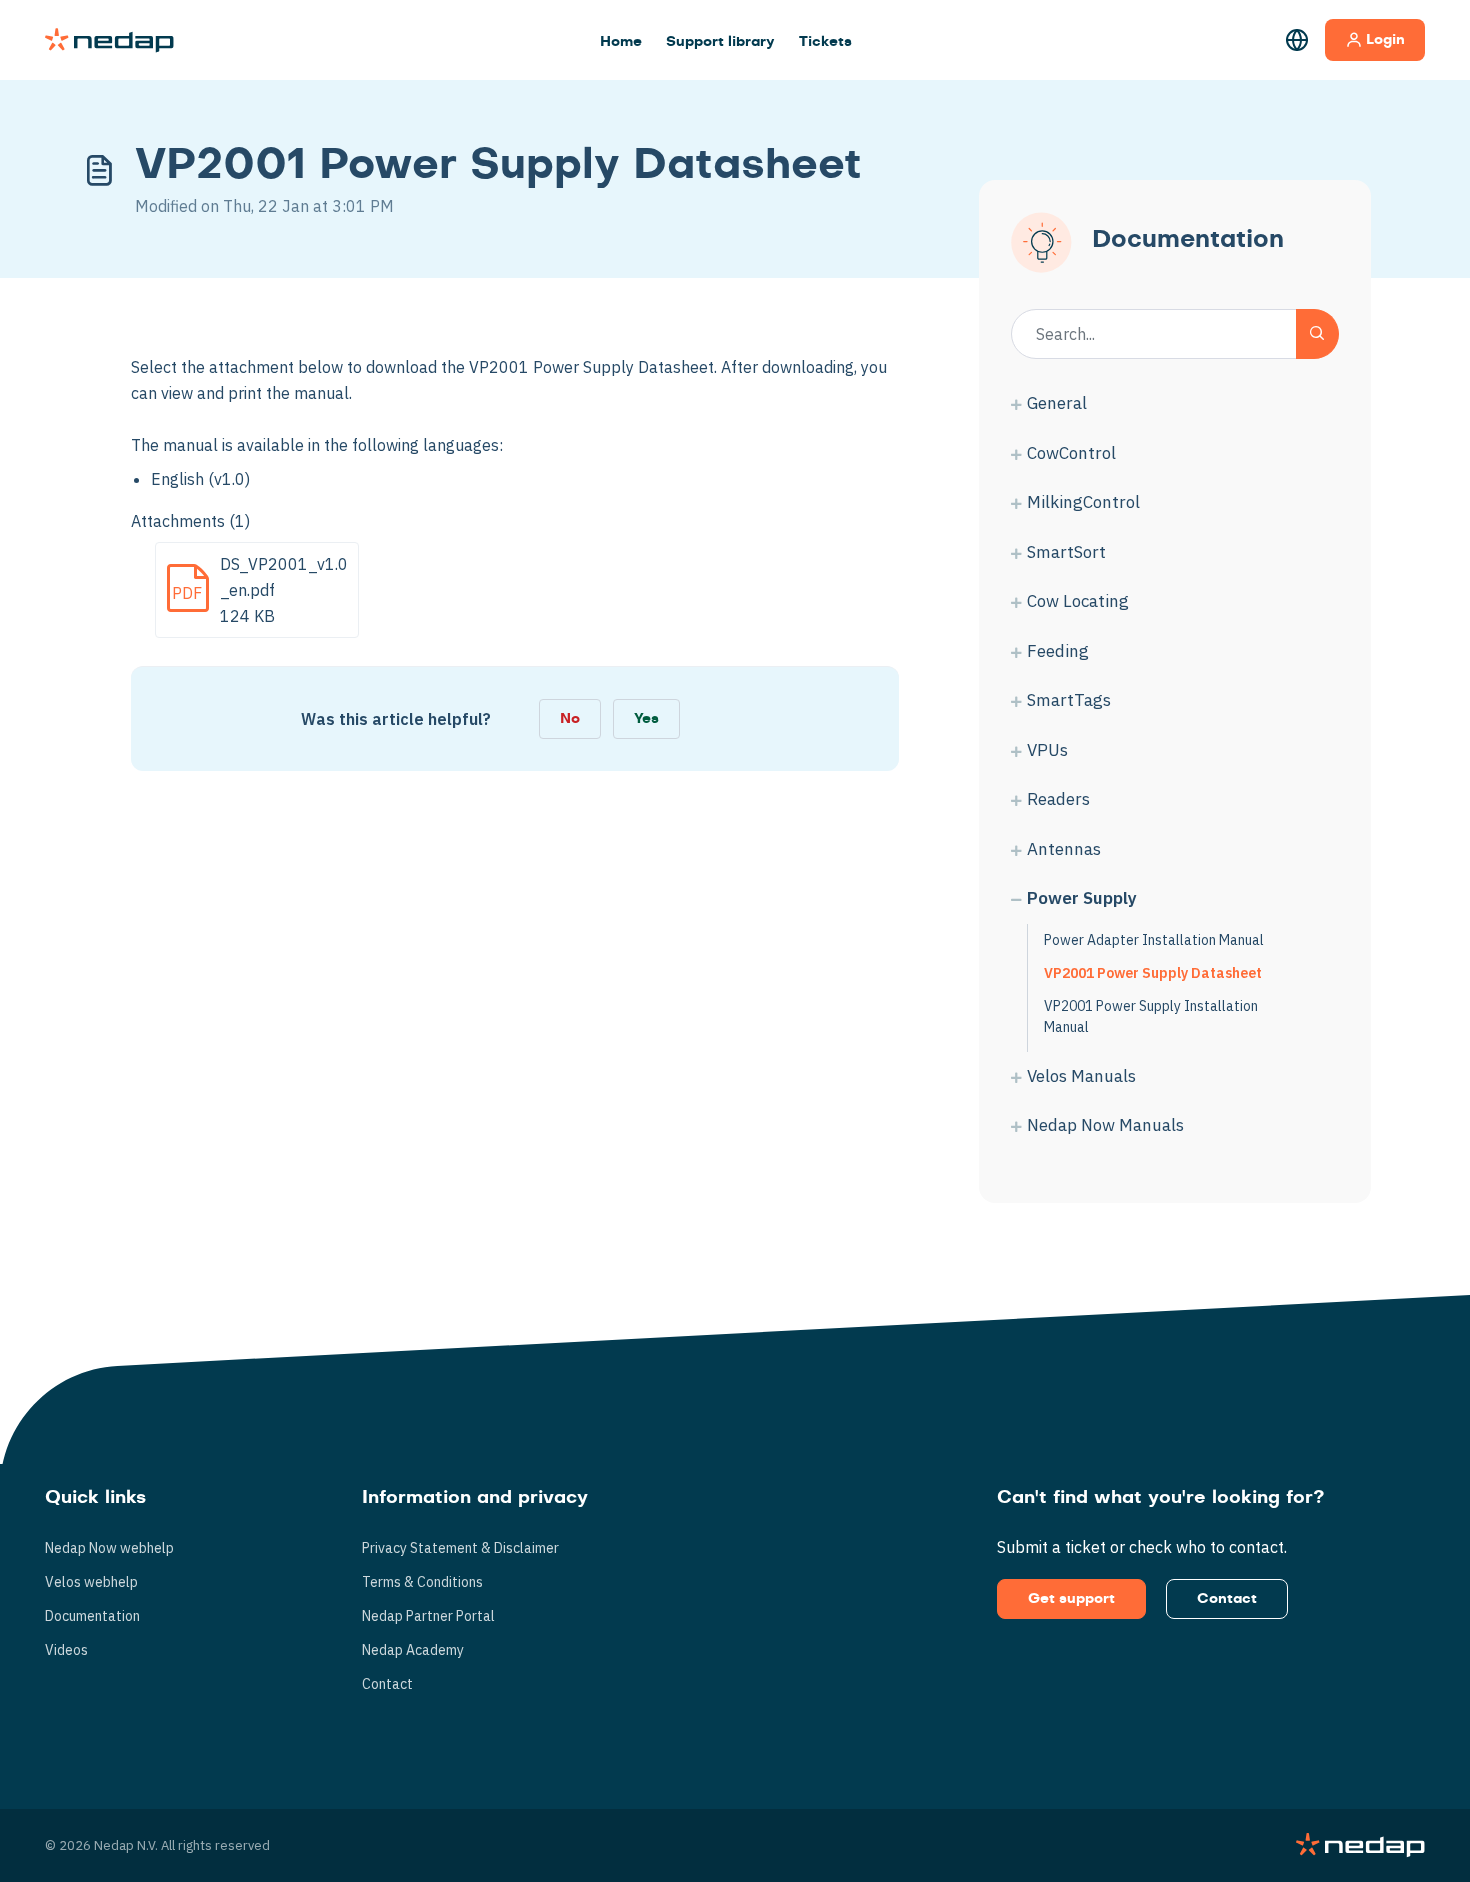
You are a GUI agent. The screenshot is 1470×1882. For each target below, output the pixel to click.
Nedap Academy (413, 1650)
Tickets (825, 42)
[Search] (1317, 334)
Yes (646, 719)
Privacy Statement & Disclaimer (460, 1548)
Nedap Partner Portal (428, 1616)
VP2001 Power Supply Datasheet (1153, 973)
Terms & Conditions (422, 1582)
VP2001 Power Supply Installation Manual (1151, 1016)
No (570, 719)
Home (621, 42)
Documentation (92, 1616)
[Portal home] (109, 40)
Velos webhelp (91, 1582)
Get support (1071, 1599)
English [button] (1297, 40)
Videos (66, 1650)
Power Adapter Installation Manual (1154, 940)
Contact (387, 1684)
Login (1385, 40)
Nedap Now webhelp (109, 1548)
